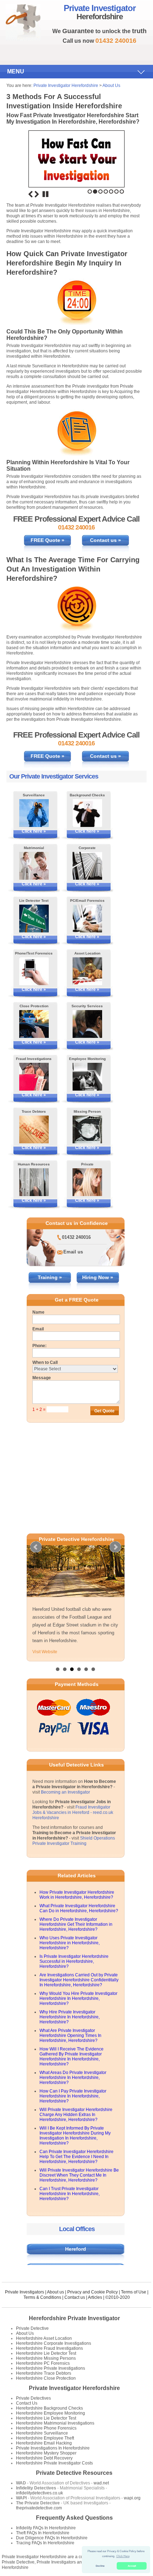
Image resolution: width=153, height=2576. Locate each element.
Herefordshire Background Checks (49, 2408)
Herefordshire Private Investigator (74, 2318)
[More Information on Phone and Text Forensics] (34, 971)
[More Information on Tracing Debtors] (34, 1129)
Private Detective (32, 2328)
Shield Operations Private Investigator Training (74, 1841)
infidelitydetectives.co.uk (39, 2493)
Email (38, 1329)
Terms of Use (134, 2292)
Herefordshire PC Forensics (43, 2363)
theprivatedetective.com (39, 2508)
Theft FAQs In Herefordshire (43, 2533)
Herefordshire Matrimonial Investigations (55, 2423)
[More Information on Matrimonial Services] (34, 866)
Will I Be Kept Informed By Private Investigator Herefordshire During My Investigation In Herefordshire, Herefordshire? (75, 2136)
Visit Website (45, 1652)
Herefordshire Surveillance (42, 2433)
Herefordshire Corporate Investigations (54, 2343)
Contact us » (105, 540)
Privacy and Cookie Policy (93, 2292)
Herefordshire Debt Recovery (44, 2458)
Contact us (75, 2297)
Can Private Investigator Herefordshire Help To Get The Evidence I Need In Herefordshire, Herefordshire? (76, 2157)
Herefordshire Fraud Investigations (49, 2348)
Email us (73, 1252)
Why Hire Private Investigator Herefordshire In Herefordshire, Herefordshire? (70, 2017)
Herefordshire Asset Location (44, 2338)
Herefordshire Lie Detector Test (46, 2353)
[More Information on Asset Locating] (87, 971)
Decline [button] (100, 2566)
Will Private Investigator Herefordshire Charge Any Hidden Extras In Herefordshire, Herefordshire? (76, 2115)
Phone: (39, 1346)
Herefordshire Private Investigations (51, 2368)
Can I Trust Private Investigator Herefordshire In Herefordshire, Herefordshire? (70, 2194)
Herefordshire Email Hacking (44, 2443)
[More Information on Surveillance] (34, 813)
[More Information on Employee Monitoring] (87, 1077)
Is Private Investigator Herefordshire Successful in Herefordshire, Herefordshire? (74, 1961)
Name (38, 1312)
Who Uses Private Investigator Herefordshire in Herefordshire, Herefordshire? (70, 1943)
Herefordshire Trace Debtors (44, 2373)
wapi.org (132, 2498)
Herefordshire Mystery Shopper (46, 2453)
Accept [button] (132, 2566)
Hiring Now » (98, 1277)
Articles (95, 2297)
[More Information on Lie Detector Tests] (34, 919)
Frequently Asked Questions (74, 2518)
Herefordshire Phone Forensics (46, 2428)
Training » (50, 1277)
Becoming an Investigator (65, 1792)
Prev (36, 1547)
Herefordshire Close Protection (46, 2378)
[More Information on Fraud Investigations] (34, 1077)
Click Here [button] (123, 2556)
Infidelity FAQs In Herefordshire (46, 2528)
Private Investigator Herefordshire (66, 86)
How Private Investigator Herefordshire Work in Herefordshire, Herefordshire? (77, 1895)
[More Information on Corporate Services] (87, 866)
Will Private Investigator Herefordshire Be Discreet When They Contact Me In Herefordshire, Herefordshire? (79, 2175)
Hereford (76, 2249)
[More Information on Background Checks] (87, 813)
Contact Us (27, 2403)
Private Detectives (33, 2398)
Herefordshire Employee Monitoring (51, 2413)
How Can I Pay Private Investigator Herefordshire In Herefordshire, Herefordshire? (73, 2096)
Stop (46, 194)
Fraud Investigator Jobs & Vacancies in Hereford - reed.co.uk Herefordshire (73, 1812)
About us (56, 2292)
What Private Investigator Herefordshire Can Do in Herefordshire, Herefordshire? (79, 1908)
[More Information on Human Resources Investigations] (34, 1182)
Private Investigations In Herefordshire (53, 2448)
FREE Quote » (48, 540)
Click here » (34, 831)
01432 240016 (76, 1237)
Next (37, 194)
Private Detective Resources (74, 2473)
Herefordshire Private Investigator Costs (54, 2463)
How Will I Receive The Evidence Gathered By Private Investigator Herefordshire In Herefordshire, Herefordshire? (72, 2057)
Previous (31, 194)
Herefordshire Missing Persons (46, 2358)
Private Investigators (25, 2292)
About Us (111, 86)
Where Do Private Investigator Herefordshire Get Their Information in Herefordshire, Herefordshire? (76, 1924)
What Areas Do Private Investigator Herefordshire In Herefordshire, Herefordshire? (73, 2078)
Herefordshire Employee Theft (45, 2438)
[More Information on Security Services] (87, 1024)
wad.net (101, 2483)
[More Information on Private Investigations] (87, 1182)
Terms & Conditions (42, 2297)
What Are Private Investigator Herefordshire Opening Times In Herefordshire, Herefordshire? (70, 2036)
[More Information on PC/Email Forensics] (87, 919)
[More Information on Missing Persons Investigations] (87, 1129)
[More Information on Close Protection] (34, 1024)
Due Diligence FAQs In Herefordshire (52, 2538)
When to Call (45, 1362)
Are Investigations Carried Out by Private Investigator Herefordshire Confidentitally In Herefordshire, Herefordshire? (79, 1980)
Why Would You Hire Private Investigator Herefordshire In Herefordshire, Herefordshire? (78, 1998)
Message (42, 1378)
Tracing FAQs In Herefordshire (45, 2543)
